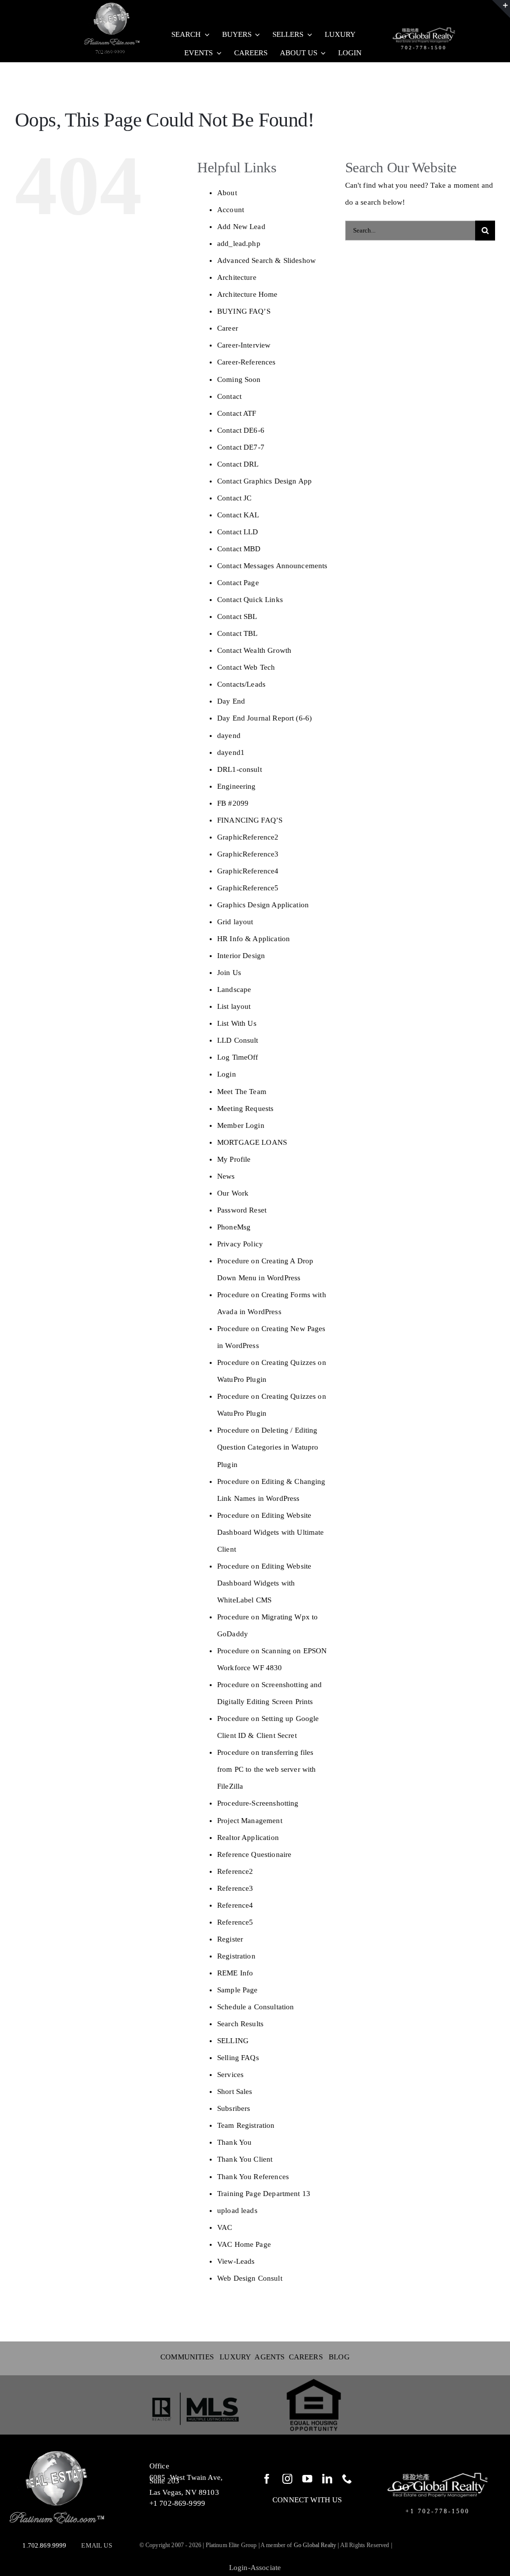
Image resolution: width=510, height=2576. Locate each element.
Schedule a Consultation (255, 2007)
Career (228, 328)
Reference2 (235, 1871)
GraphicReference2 (248, 837)
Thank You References (253, 2177)
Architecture (237, 277)
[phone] (347, 2479)
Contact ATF (237, 413)
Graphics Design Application (263, 905)
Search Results (240, 2024)
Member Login (241, 1125)
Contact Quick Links (250, 600)
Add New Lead (241, 227)
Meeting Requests (245, 1108)
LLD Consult (238, 1040)
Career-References (247, 362)
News (226, 1176)
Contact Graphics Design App (264, 481)
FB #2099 (233, 803)
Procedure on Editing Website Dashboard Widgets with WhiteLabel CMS (264, 1583)
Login (227, 1074)
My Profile (234, 1159)
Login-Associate (255, 2568)
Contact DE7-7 (241, 447)
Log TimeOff (238, 1057)
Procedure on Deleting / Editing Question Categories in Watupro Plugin (268, 1447)
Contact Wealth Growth (254, 650)
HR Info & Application (254, 939)
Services (230, 2075)
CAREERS (306, 2357)
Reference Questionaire (254, 1854)
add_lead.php (239, 244)
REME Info (235, 1973)
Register (230, 1939)
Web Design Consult (250, 2278)
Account (231, 210)
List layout (234, 1006)
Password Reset (242, 1210)
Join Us (229, 973)
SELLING (233, 2041)
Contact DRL (238, 464)
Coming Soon (239, 379)
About (227, 193)
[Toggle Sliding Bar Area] (501, 9)
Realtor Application (248, 1838)
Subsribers (234, 2108)
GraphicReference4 (248, 871)
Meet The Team (242, 1092)
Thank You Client (245, 2159)
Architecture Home (248, 294)
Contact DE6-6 (241, 430)
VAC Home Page (244, 2244)
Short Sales (235, 2091)
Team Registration (246, 2125)
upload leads (237, 2210)
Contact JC (235, 498)
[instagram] (287, 2479)
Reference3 (235, 1888)
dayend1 (231, 752)
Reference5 (235, 1922)
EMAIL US (96, 2545)
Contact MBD (239, 549)
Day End (231, 701)
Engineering (237, 786)
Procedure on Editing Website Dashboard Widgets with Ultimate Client (271, 1532)
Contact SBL (237, 616)
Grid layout (235, 922)
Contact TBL (238, 633)
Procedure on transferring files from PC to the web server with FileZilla (267, 1769)
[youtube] (307, 2479)
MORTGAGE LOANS (252, 1142)
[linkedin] (327, 2479)
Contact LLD (238, 532)
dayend (229, 736)
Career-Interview (244, 345)
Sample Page (238, 1990)
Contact (229, 396)
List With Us (237, 1023)
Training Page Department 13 (264, 2194)
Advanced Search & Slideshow (266, 260)
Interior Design (241, 956)
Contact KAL (238, 515)
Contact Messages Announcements (272, 566)
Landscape (234, 989)
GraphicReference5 (248, 888)
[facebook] (267, 2479)
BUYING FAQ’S (244, 311)
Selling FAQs (238, 2058)
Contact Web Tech (246, 667)
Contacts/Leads (241, 684)
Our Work (233, 1193)
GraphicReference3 (248, 854)
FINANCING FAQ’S (250, 820)
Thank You (234, 2142)
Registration (236, 1956)
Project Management (250, 1821)
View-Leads (236, 2261)
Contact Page (238, 583)
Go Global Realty (315, 2545)
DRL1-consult (240, 769)
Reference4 (235, 1905)
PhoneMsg (234, 1227)
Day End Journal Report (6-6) (264, 718)
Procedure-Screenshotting (258, 1803)
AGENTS (271, 2357)
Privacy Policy (240, 1244)
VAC (225, 2227)
